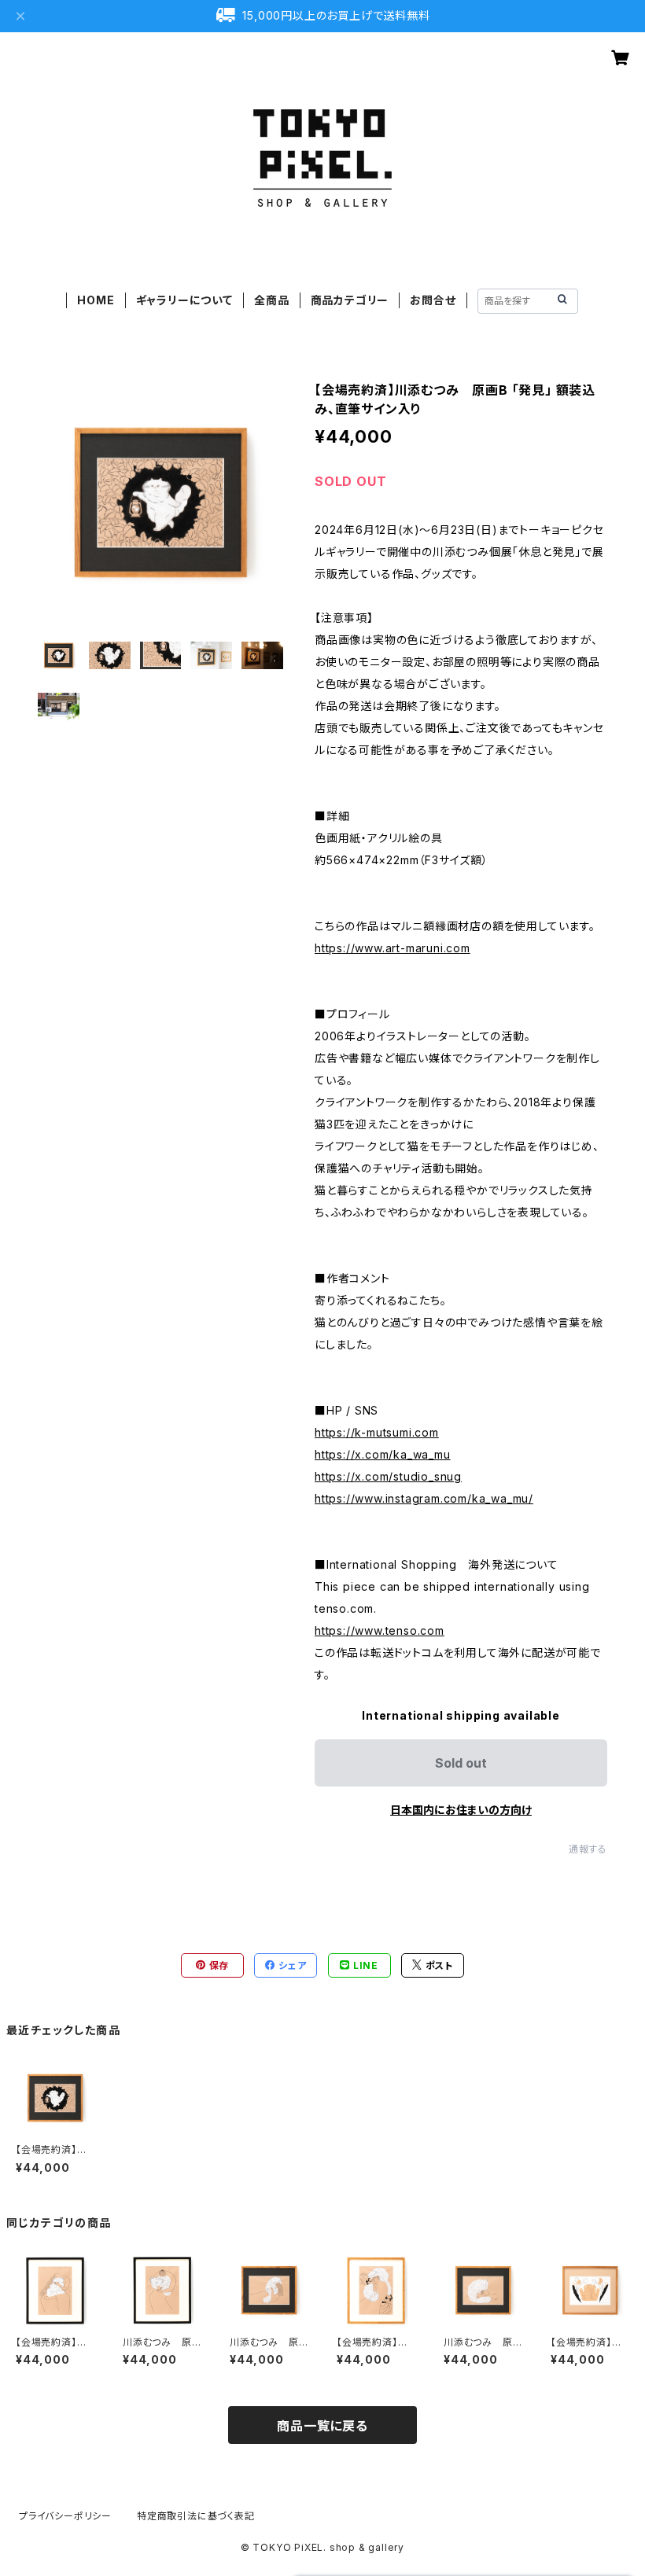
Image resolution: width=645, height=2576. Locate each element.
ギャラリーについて (184, 300)
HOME (96, 300)
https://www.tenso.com (380, 1630)
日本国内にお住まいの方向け (461, 1810)
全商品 (271, 300)
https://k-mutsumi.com (377, 1432)
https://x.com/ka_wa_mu (383, 1454)
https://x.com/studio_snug (388, 1476)
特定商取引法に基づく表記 (196, 2516)
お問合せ (433, 300)
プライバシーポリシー (65, 2516)
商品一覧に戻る (322, 2426)
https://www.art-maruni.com (393, 948)
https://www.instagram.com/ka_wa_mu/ (424, 1498)
